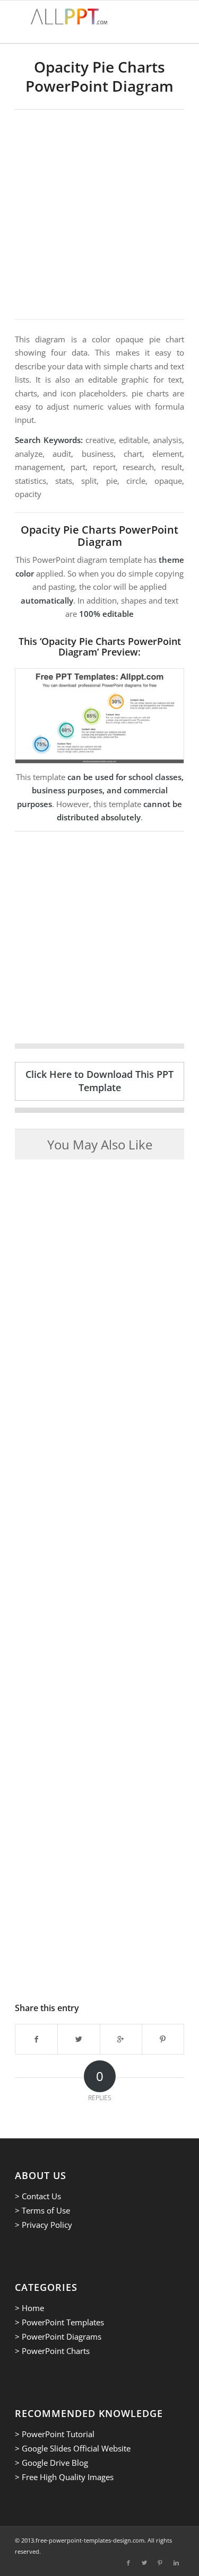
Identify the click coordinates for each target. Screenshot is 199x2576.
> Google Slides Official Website (73, 2448)
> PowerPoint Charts (52, 2351)
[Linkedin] (176, 2563)
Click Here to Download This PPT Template (99, 1081)
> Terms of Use (42, 2210)
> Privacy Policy (44, 2225)
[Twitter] (144, 2563)
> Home (29, 2308)
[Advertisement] (99, 214)
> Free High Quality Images (64, 2477)
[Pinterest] (160, 2563)
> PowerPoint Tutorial (55, 2434)
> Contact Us (38, 2196)
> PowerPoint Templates (59, 2322)
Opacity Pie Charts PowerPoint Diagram (99, 76)
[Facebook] (128, 2563)
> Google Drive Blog (51, 2463)
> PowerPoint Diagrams (58, 2336)
